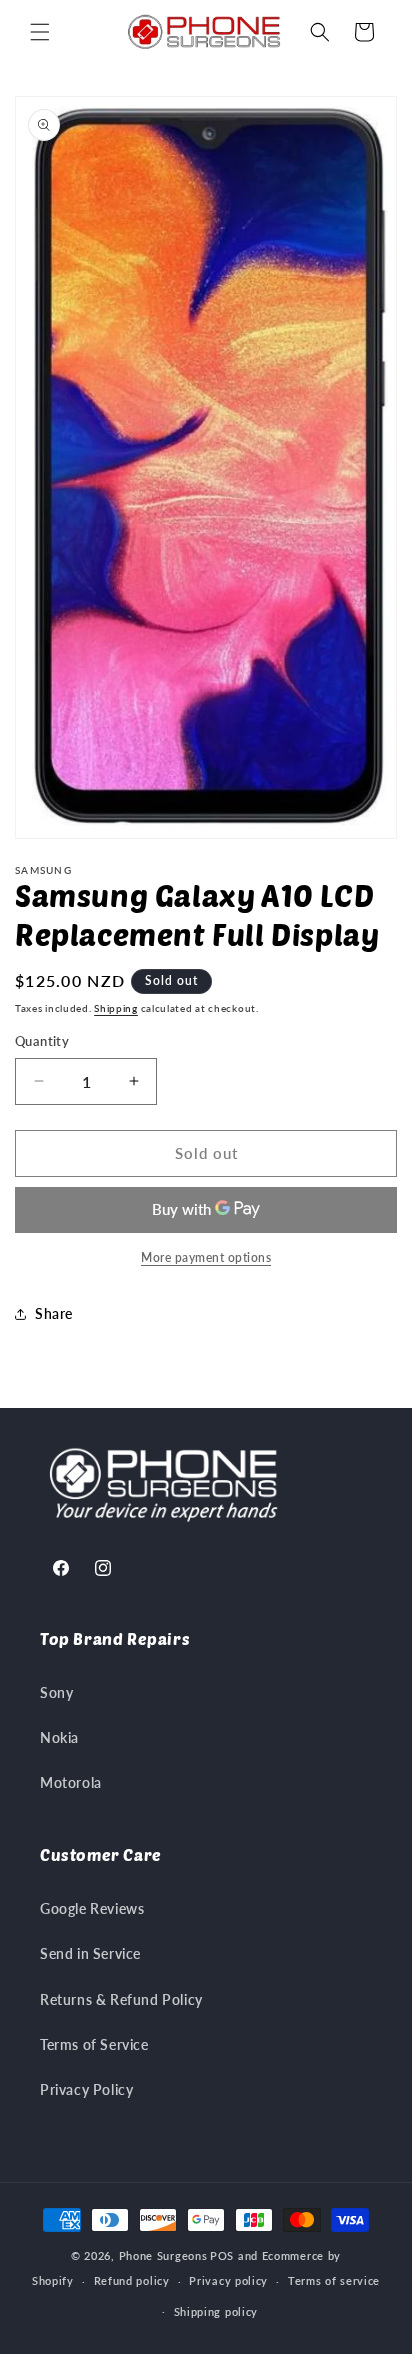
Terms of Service (94, 2044)
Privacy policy (228, 2280)
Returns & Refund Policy (121, 1999)
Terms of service (334, 2280)
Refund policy (132, 2280)
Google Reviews (92, 1908)
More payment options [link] (206, 1257)
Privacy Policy (86, 2089)
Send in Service (90, 1953)
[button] (40, 32)
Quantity (42, 1041)
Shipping (116, 1008)
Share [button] (54, 1313)
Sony (56, 1692)
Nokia (59, 1737)
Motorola (71, 1782)
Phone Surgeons (163, 2255)
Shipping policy (216, 2311)
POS (222, 2255)
